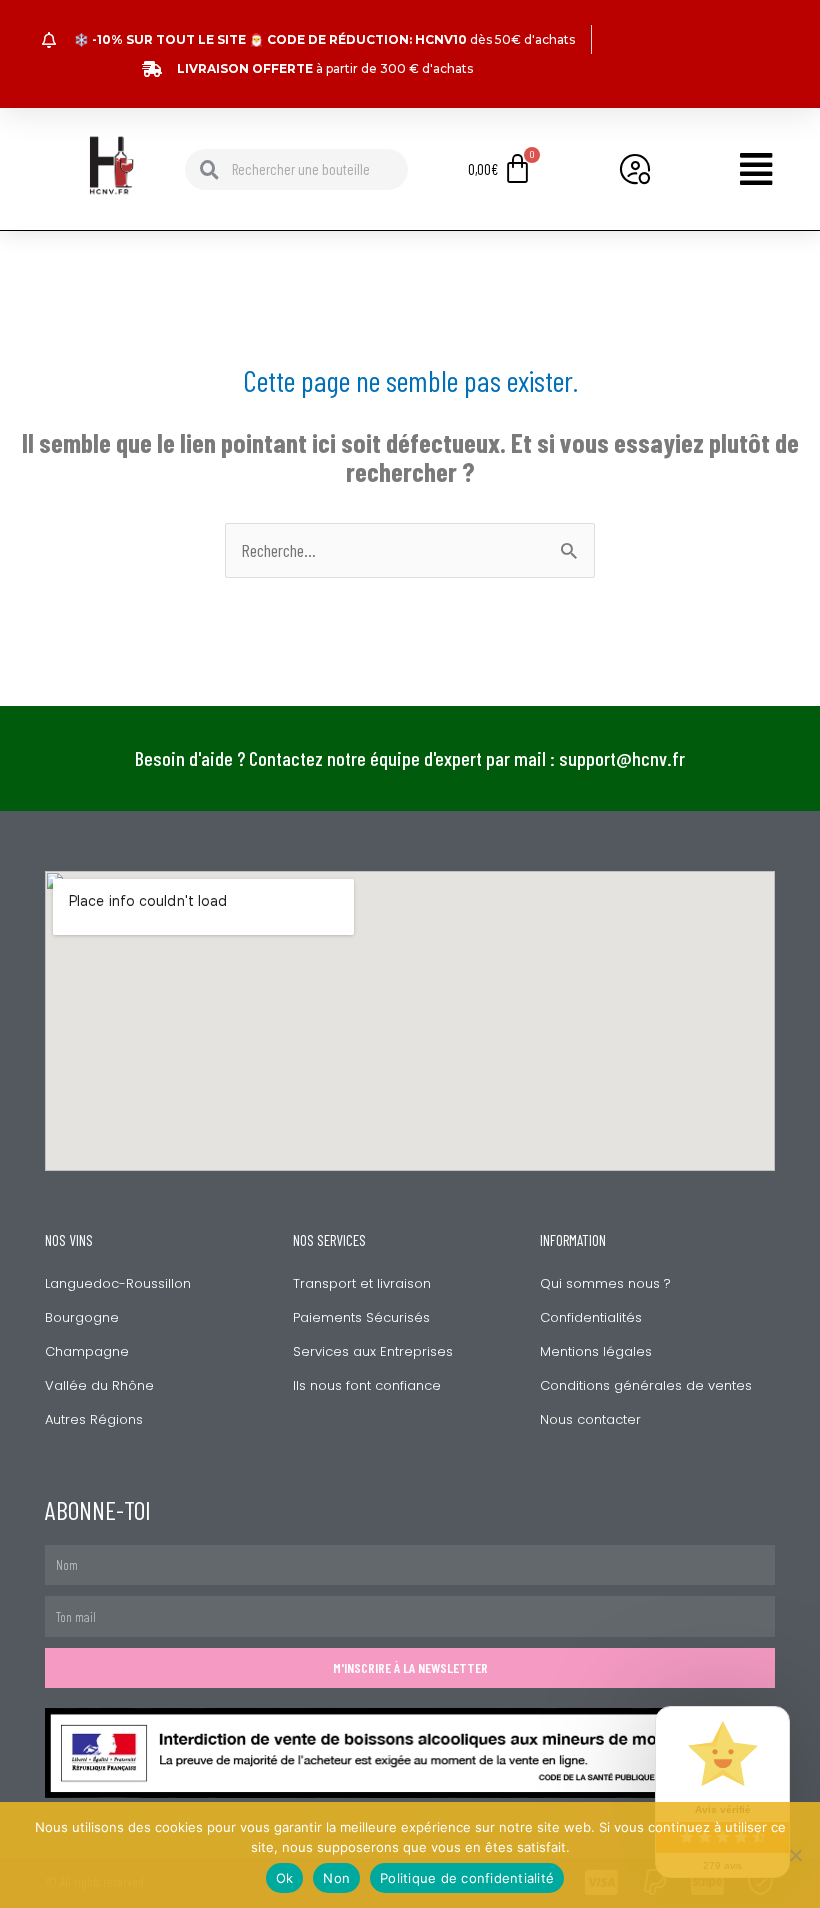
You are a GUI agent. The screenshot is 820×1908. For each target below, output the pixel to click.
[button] (737, 169)
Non (336, 1878)
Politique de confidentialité (467, 1878)
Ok (285, 1878)
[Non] (795, 1855)
